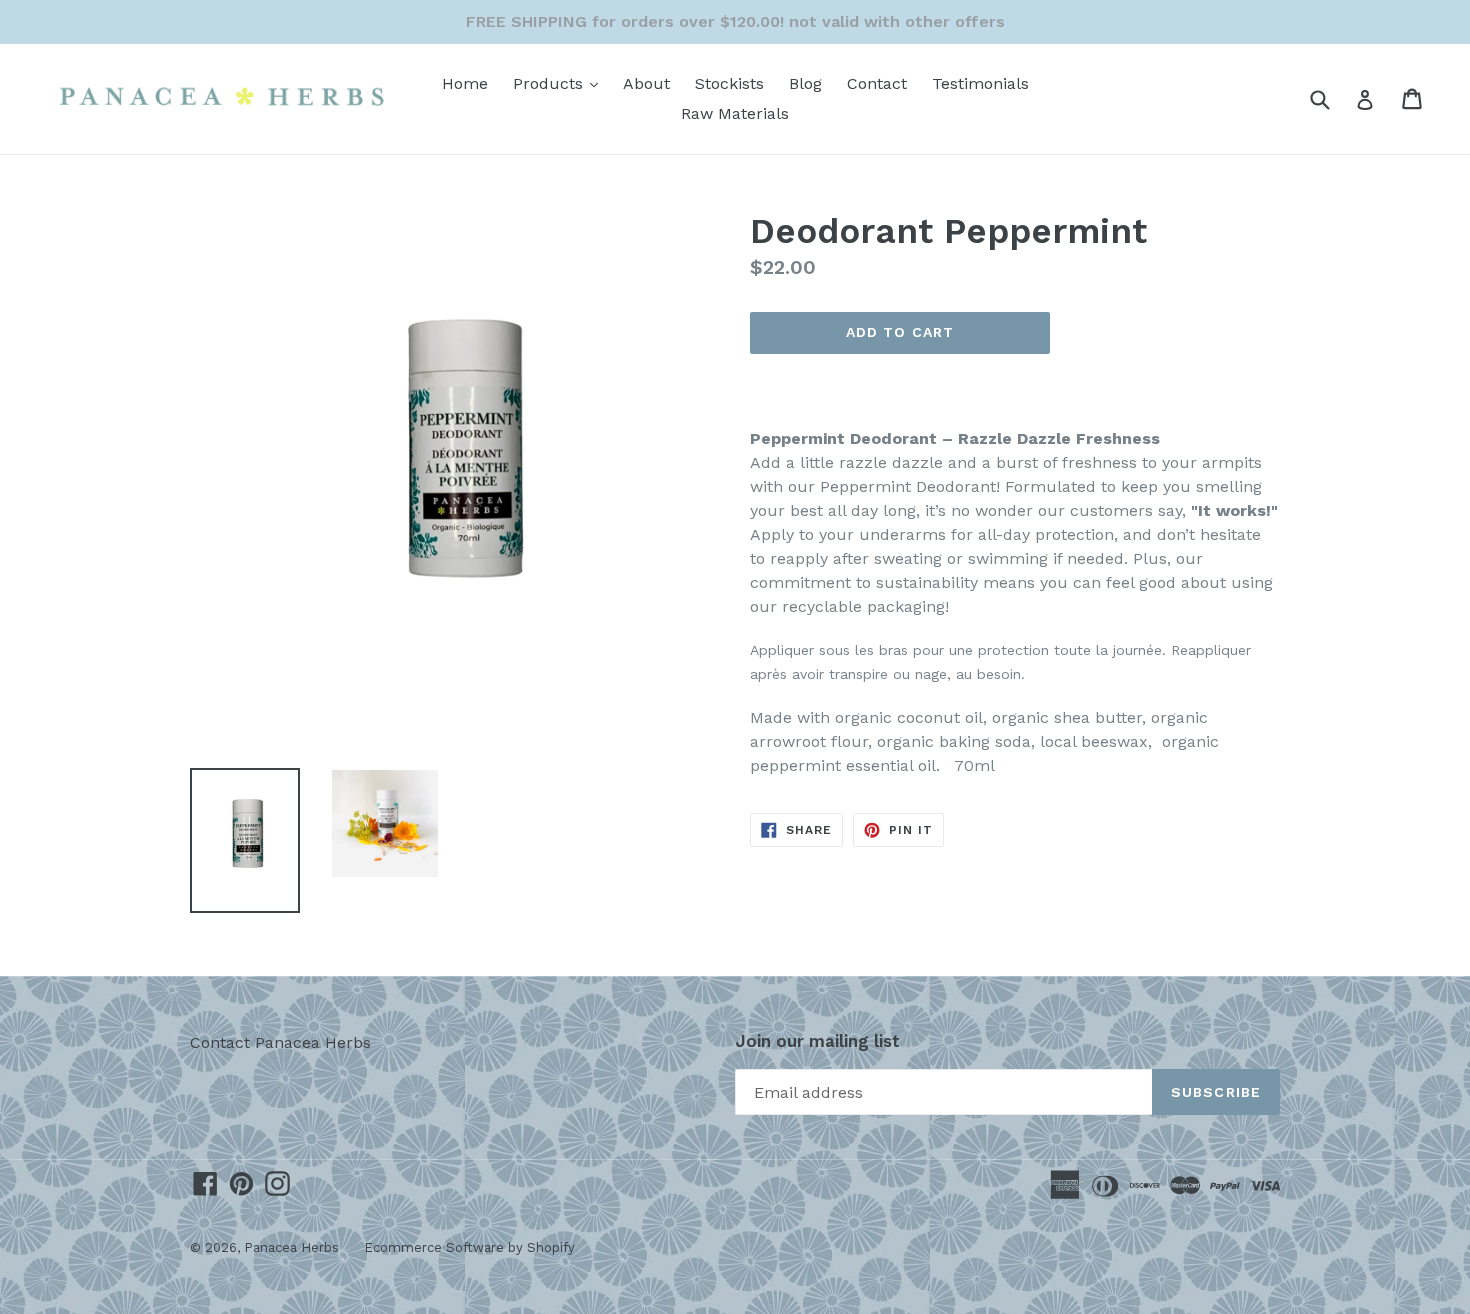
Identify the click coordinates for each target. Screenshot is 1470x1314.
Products (560, 83)
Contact (877, 83)
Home (465, 83)
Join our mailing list (817, 1041)
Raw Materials (735, 113)
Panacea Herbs (291, 1247)
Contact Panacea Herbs (280, 1042)
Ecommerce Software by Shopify (469, 1247)
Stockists (729, 83)
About (646, 83)
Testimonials (980, 83)
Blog (805, 83)
